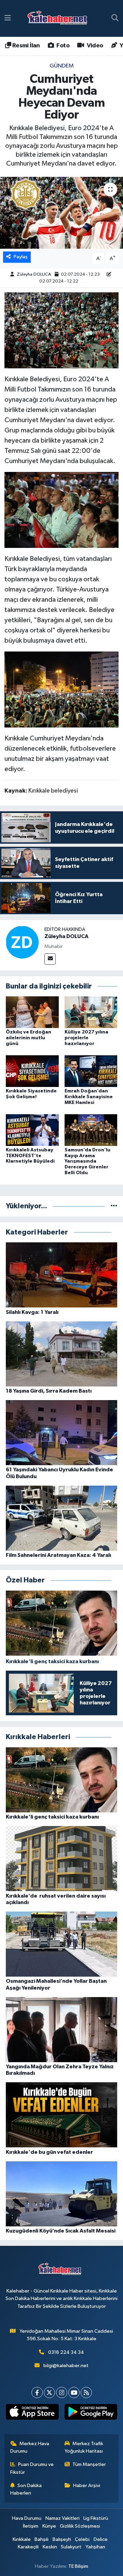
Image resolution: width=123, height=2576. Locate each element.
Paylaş (21, 257)
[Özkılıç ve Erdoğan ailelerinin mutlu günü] (32, 1012)
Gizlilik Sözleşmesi (80, 2526)
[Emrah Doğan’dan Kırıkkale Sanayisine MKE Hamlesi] (91, 1071)
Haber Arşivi (87, 2486)
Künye (49, 2526)
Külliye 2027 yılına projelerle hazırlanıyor (86, 1038)
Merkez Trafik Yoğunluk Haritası (84, 2447)
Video (94, 46)
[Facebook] (37, 2393)
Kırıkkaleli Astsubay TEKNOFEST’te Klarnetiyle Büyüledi (30, 1156)
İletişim (31, 2526)
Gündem (62, 66)
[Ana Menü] (8, 18)
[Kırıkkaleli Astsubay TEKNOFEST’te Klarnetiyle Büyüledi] (32, 1130)
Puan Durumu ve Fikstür (32, 2468)
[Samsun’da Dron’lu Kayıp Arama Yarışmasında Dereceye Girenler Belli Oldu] (91, 1130)
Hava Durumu (27, 2518)
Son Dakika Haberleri (26, 2489)
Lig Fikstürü (96, 2518)
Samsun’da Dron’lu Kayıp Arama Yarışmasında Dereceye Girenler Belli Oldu (87, 1161)
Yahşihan (95, 2547)
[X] (49, 2393)
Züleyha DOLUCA (34, 274)
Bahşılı (42, 2539)
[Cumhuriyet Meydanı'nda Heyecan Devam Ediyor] (61, 213)
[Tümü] (114, 1206)
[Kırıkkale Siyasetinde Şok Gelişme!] (32, 1071)
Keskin (50, 2547)
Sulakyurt (71, 2547)
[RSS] (86, 2393)
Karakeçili (28, 2547)
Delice (101, 2539)
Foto (62, 46)
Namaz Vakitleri (63, 2518)
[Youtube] (74, 2393)
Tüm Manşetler (89, 2464)
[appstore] (32, 2413)
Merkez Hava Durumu (30, 2447)
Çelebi (82, 2539)
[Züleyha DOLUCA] (22, 942)
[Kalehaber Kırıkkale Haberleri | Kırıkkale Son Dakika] (60, 19)
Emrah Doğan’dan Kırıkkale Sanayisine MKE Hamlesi (89, 1097)
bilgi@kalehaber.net (66, 2366)
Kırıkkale (22, 2539)
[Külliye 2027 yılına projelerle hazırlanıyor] (91, 1012)
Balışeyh (62, 2539)
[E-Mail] (50, 959)
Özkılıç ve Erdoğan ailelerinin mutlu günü (29, 1038)
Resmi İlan (25, 46)
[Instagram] (62, 2393)
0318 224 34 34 (66, 2352)
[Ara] (115, 18)
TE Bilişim (78, 2566)
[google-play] (91, 2413)
